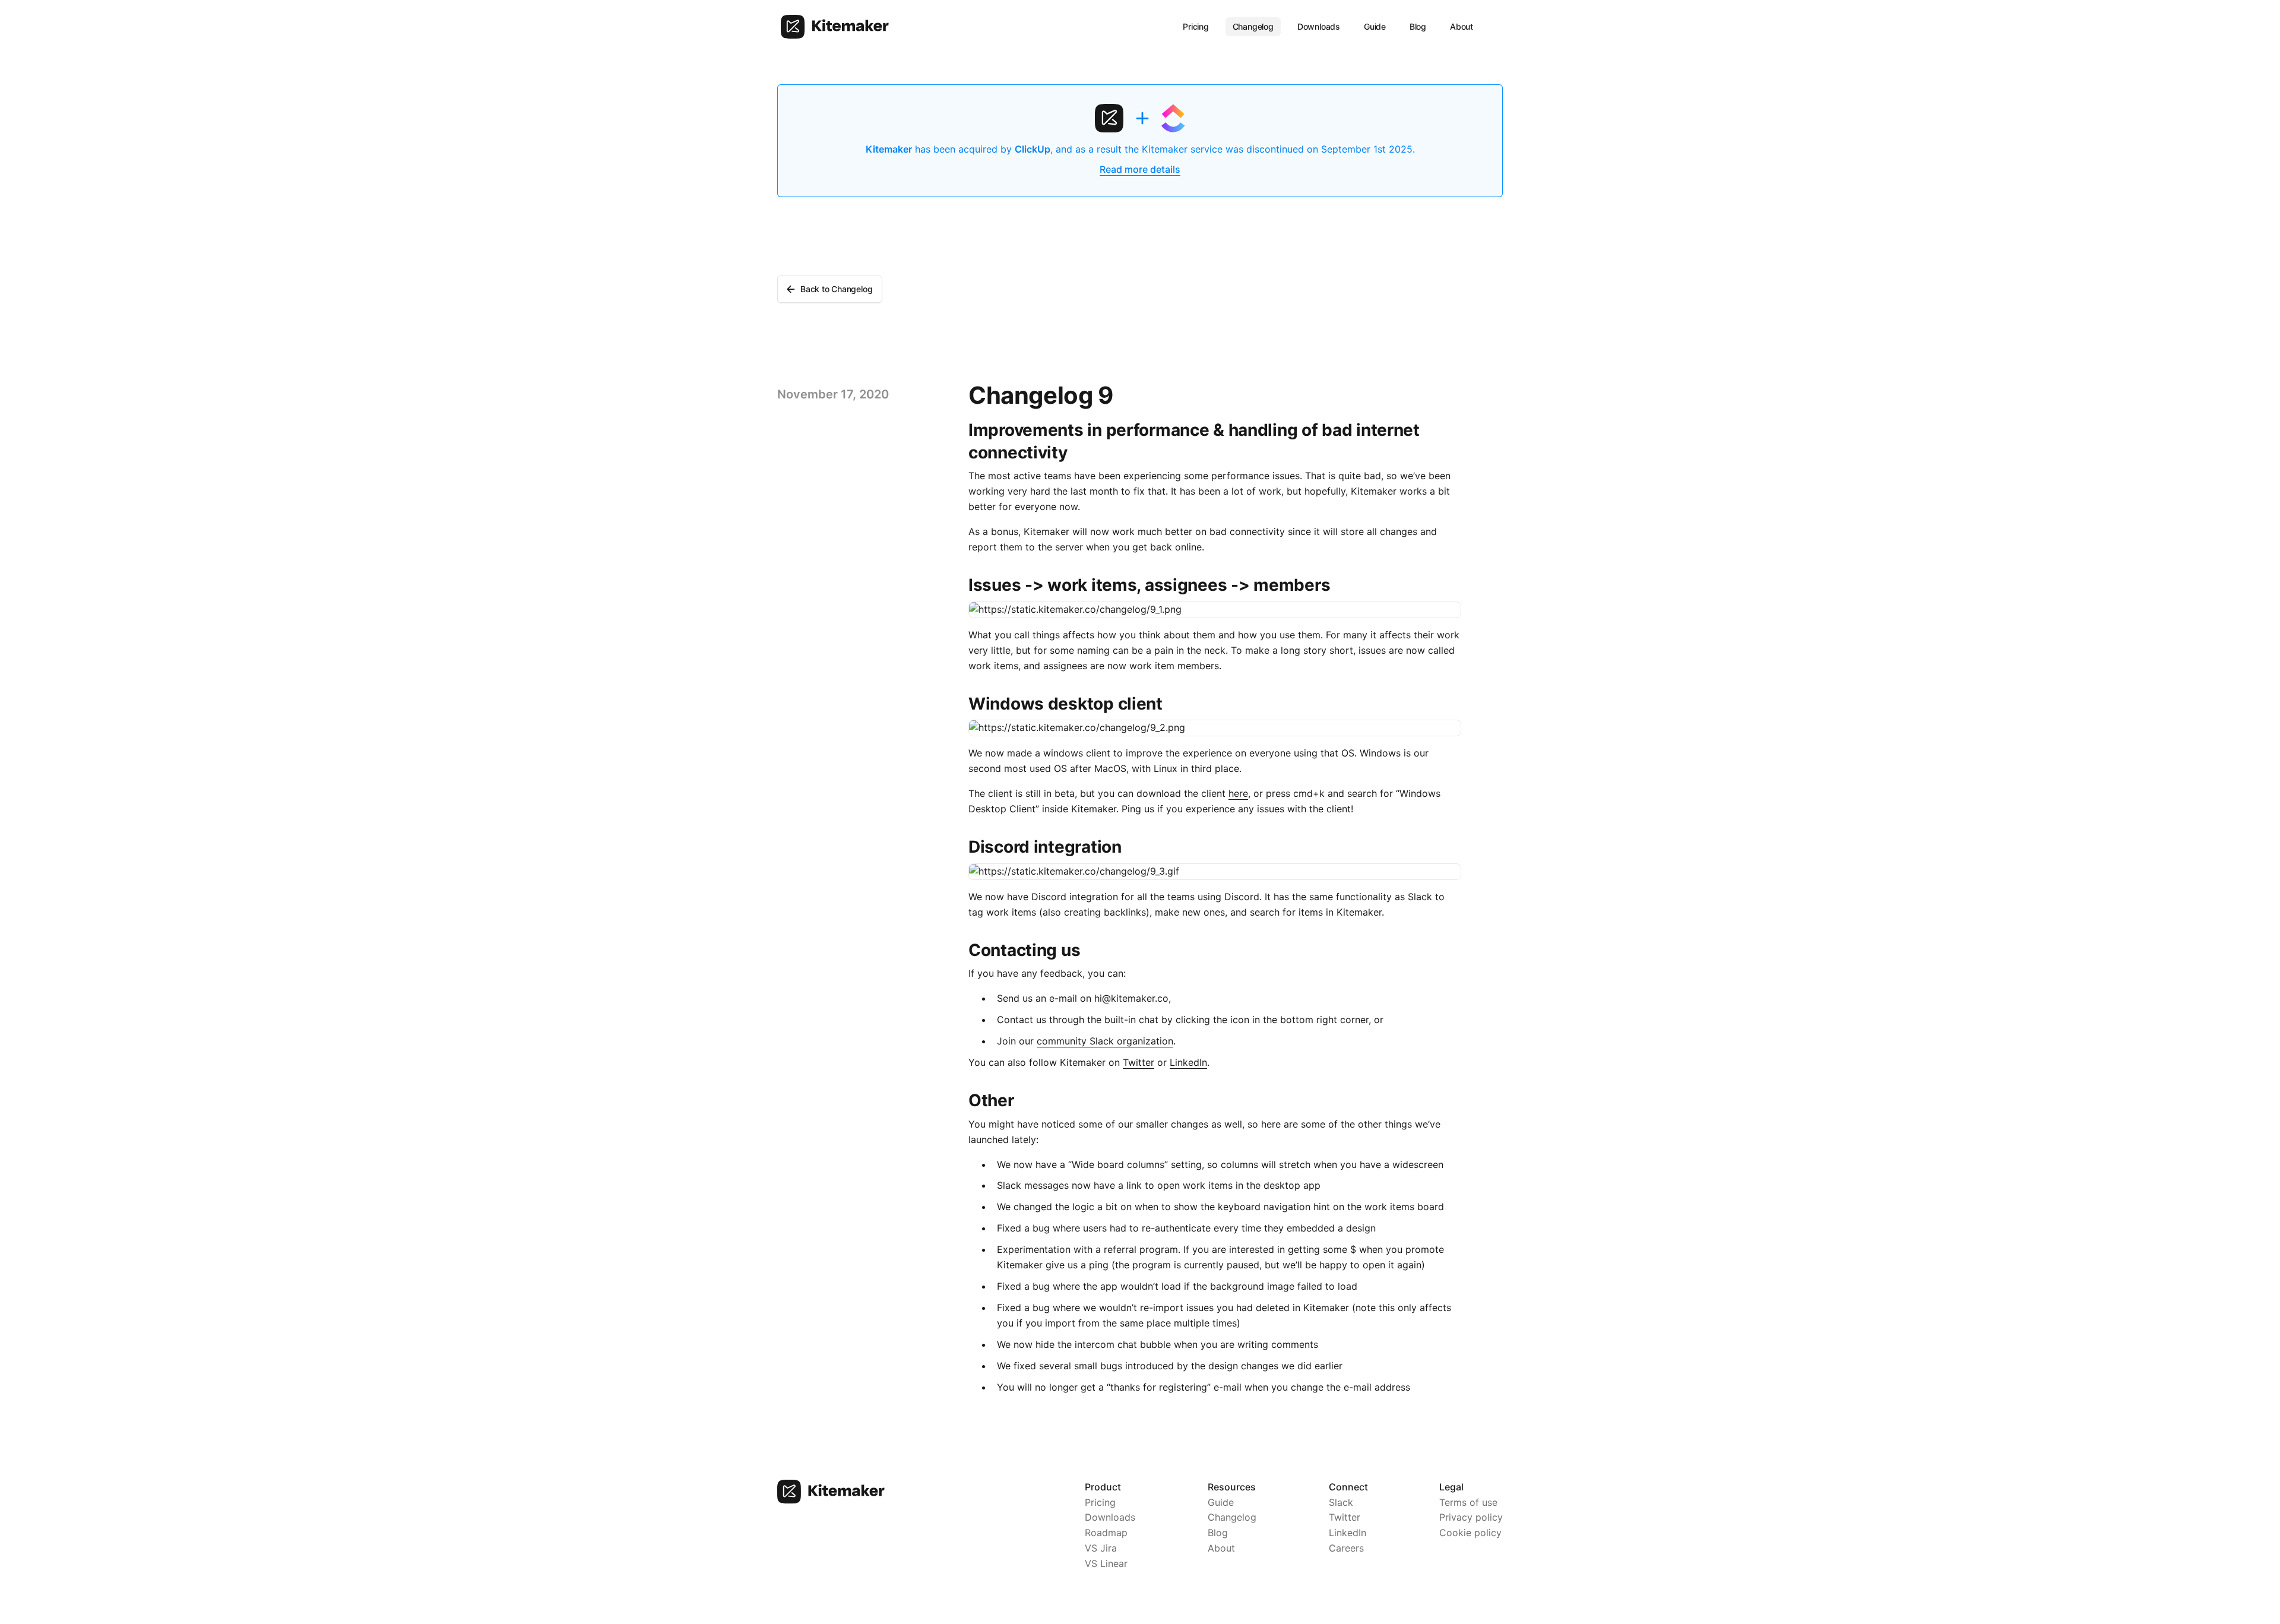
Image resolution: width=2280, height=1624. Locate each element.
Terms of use (1468, 1502)
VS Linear (1106, 1563)
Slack (1341, 1502)
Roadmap (1106, 1533)
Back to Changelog (836, 289)
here (1238, 793)
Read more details (1140, 169)
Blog (1418, 26)
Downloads (1319, 26)
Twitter (1139, 1062)
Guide (1375, 26)
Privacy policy (1471, 1517)
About (1462, 26)
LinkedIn (1188, 1062)
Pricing (1196, 26)
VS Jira (1101, 1548)
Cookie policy (1470, 1533)
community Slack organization (1105, 1041)
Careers (1346, 1548)
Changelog (1253, 26)
